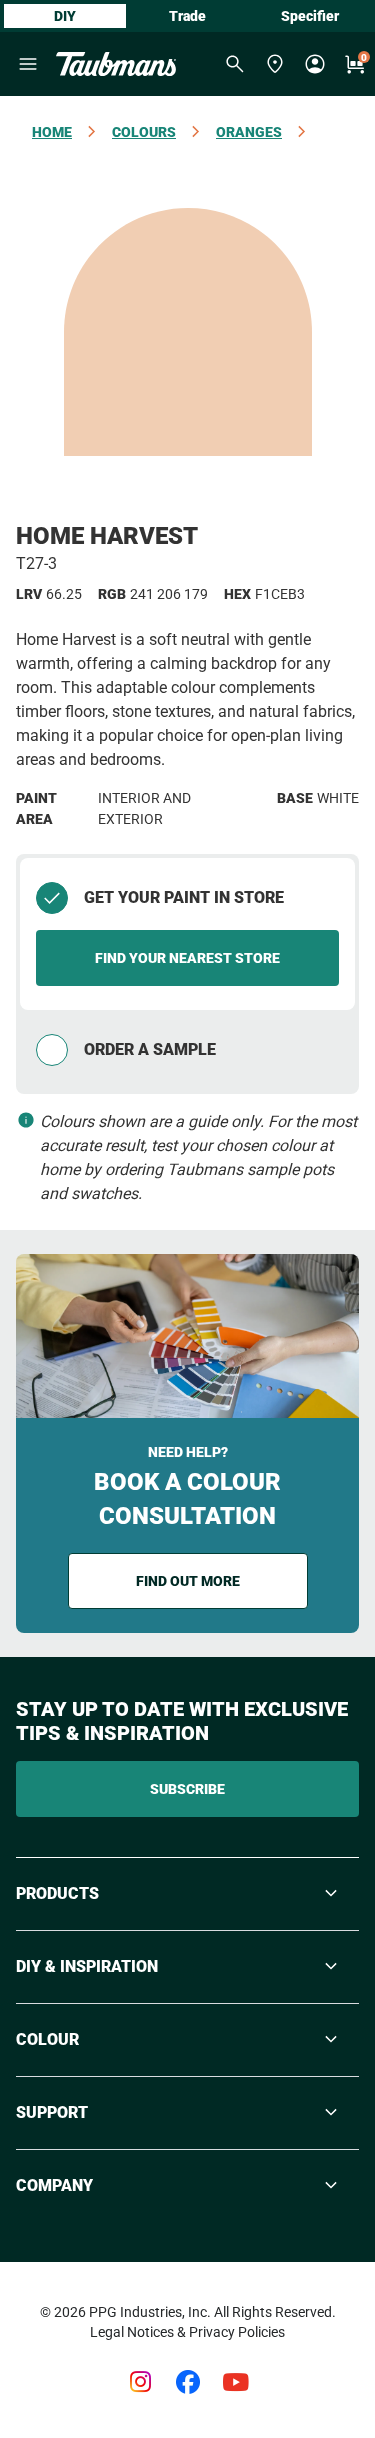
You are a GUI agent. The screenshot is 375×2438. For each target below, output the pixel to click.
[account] (315, 64)
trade (187, 16)
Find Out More (188, 1581)
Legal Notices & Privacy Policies (187, 2332)
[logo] (116, 64)
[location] (275, 64)
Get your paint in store (184, 897)
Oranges (249, 132)
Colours (144, 132)
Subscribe (187, 1789)
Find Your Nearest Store (187, 958)
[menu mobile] (28, 64)
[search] (235, 64)
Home (52, 132)
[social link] (140, 2382)
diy (65, 16)
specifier (310, 16)
